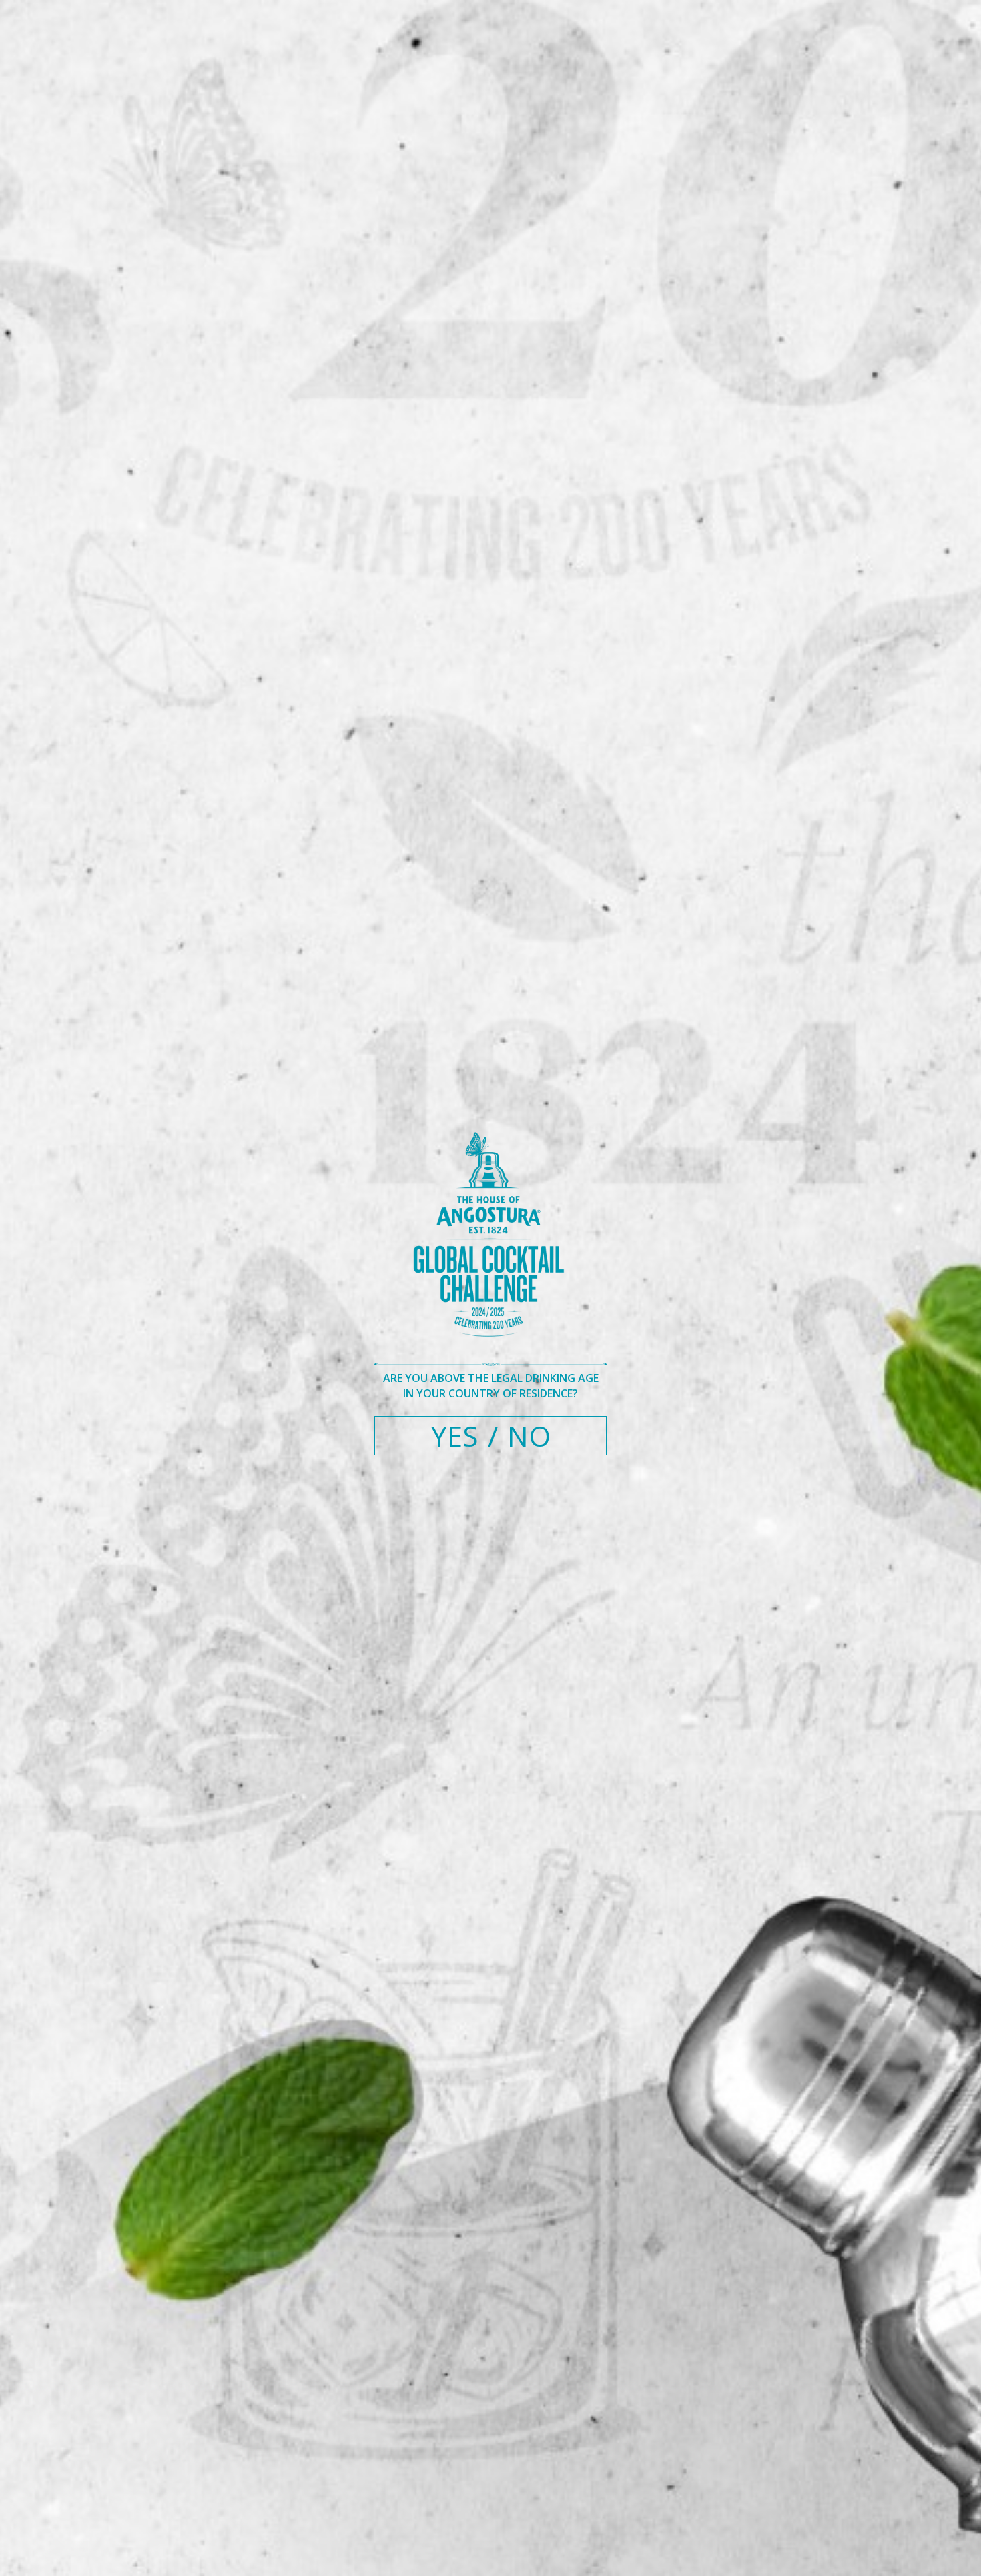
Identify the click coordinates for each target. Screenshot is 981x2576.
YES (455, 1436)
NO (529, 1436)
